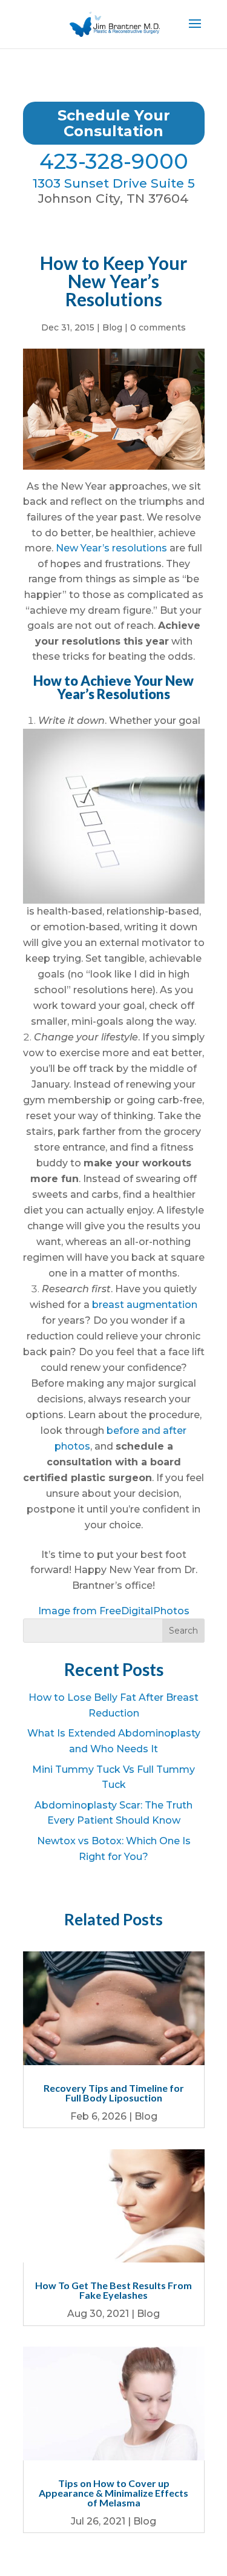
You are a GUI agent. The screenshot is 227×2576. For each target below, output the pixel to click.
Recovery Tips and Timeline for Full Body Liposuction (114, 2093)
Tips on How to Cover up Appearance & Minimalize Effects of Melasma (113, 2493)
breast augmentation (145, 1305)
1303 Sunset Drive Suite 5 (114, 183)
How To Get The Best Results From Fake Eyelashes (113, 2290)
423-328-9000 (114, 161)
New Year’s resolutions (111, 548)
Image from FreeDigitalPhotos (114, 1611)
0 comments (158, 327)
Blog (112, 327)
